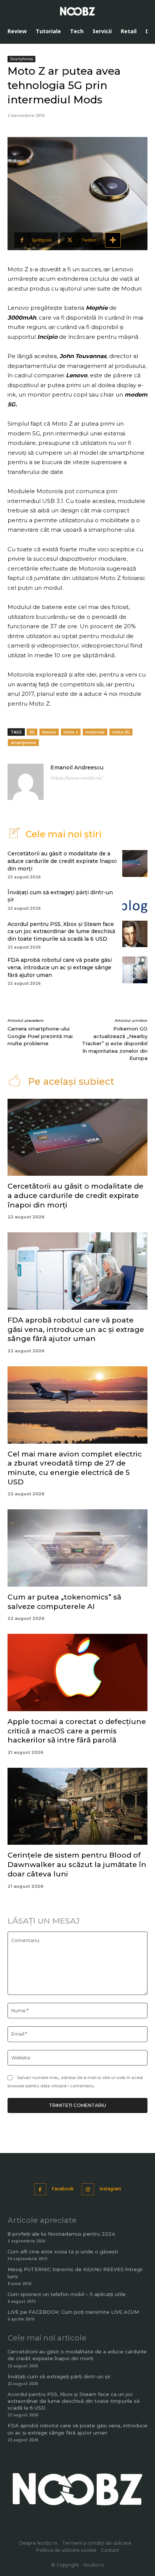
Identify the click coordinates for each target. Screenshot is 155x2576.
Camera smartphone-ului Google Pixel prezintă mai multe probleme (40, 1036)
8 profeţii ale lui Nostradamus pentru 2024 (61, 2234)
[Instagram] (88, 2189)
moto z (71, 732)
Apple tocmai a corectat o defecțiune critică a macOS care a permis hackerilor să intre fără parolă (77, 1731)
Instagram (110, 2189)
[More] (113, 240)
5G (32, 732)
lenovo (49, 732)
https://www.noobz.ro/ (76, 778)
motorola (95, 732)
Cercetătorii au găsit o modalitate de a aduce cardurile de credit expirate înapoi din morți (62, 861)
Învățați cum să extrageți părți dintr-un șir (59, 2376)
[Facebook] (40, 2189)
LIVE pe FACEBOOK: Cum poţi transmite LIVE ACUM (73, 2312)
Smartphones (21, 59)
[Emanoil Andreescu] (26, 782)
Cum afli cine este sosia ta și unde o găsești (63, 2252)
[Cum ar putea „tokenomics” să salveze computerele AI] (77, 1548)
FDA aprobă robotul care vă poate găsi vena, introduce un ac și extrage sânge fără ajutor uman (60, 967)
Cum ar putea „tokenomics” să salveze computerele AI (64, 1602)
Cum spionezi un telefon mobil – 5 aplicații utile (67, 2294)
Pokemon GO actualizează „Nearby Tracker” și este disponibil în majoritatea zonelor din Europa (115, 1043)
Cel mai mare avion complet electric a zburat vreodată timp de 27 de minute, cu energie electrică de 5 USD (75, 1468)
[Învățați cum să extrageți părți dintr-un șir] (135, 899)
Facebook (63, 2189)
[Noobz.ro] (77, 11)
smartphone (23, 742)
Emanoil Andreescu (77, 767)
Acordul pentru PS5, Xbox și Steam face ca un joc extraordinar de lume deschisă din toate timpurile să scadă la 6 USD (61, 931)
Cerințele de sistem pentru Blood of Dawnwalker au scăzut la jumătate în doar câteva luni (77, 1864)
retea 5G (121, 732)
